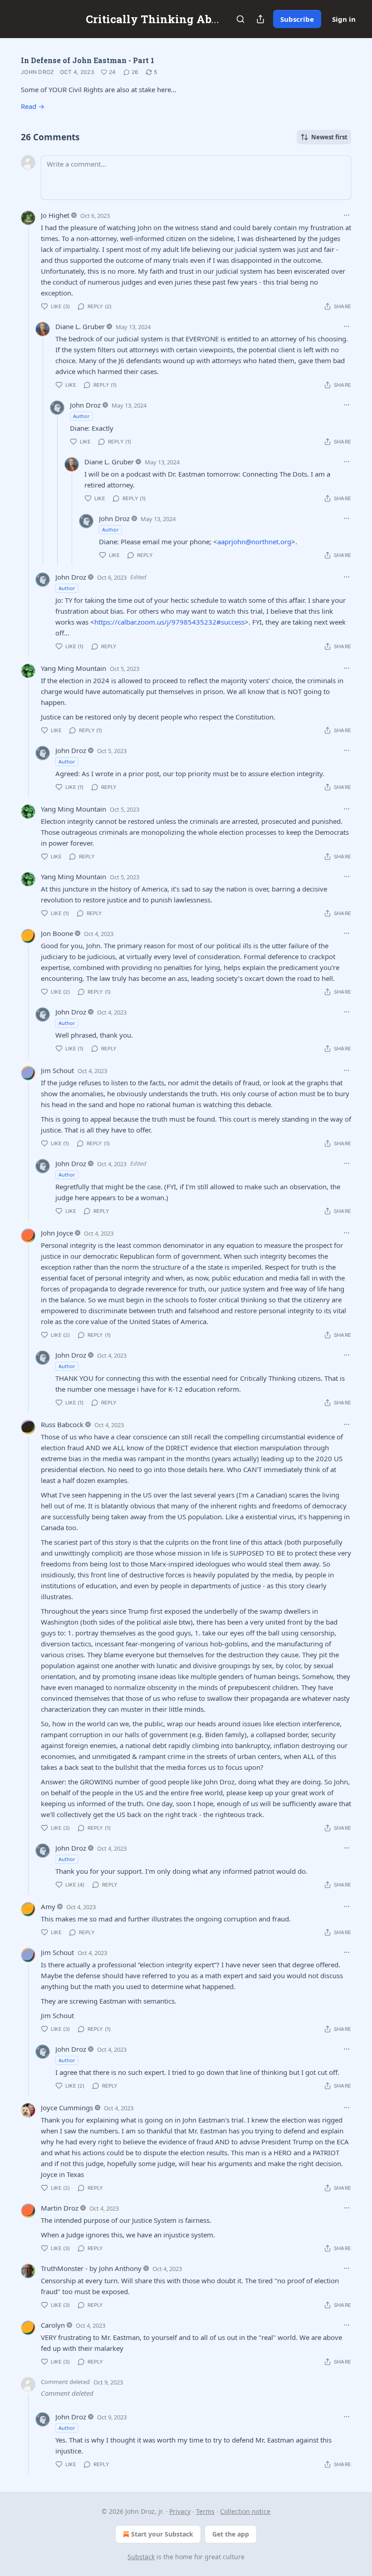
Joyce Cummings (67, 2108)
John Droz (38, 72)
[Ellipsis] (347, 215)
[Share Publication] (260, 19)
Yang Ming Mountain (73, 668)
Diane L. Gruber (80, 326)
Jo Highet (55, 215)
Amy (48, 1906)
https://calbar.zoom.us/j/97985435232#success (169, 622)
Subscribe (297, 19)
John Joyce (57, 1233)
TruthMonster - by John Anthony (91, 2268)
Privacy (180, 2511)
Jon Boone (57, 933)
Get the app (231, 2534)
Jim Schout (57, 1070)
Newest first (329, 137)
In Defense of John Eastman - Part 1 (88, 60)
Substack (141, 2557)
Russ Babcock (62, 1424)
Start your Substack (162, 2534)
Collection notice (245, 2511)
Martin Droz (60, 2208)
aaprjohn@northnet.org (254, 542)
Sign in (344, 19)
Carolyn (53, 2325)
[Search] (240, 19)
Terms (205, 2511)
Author (81, 416)
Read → (33, 106)
